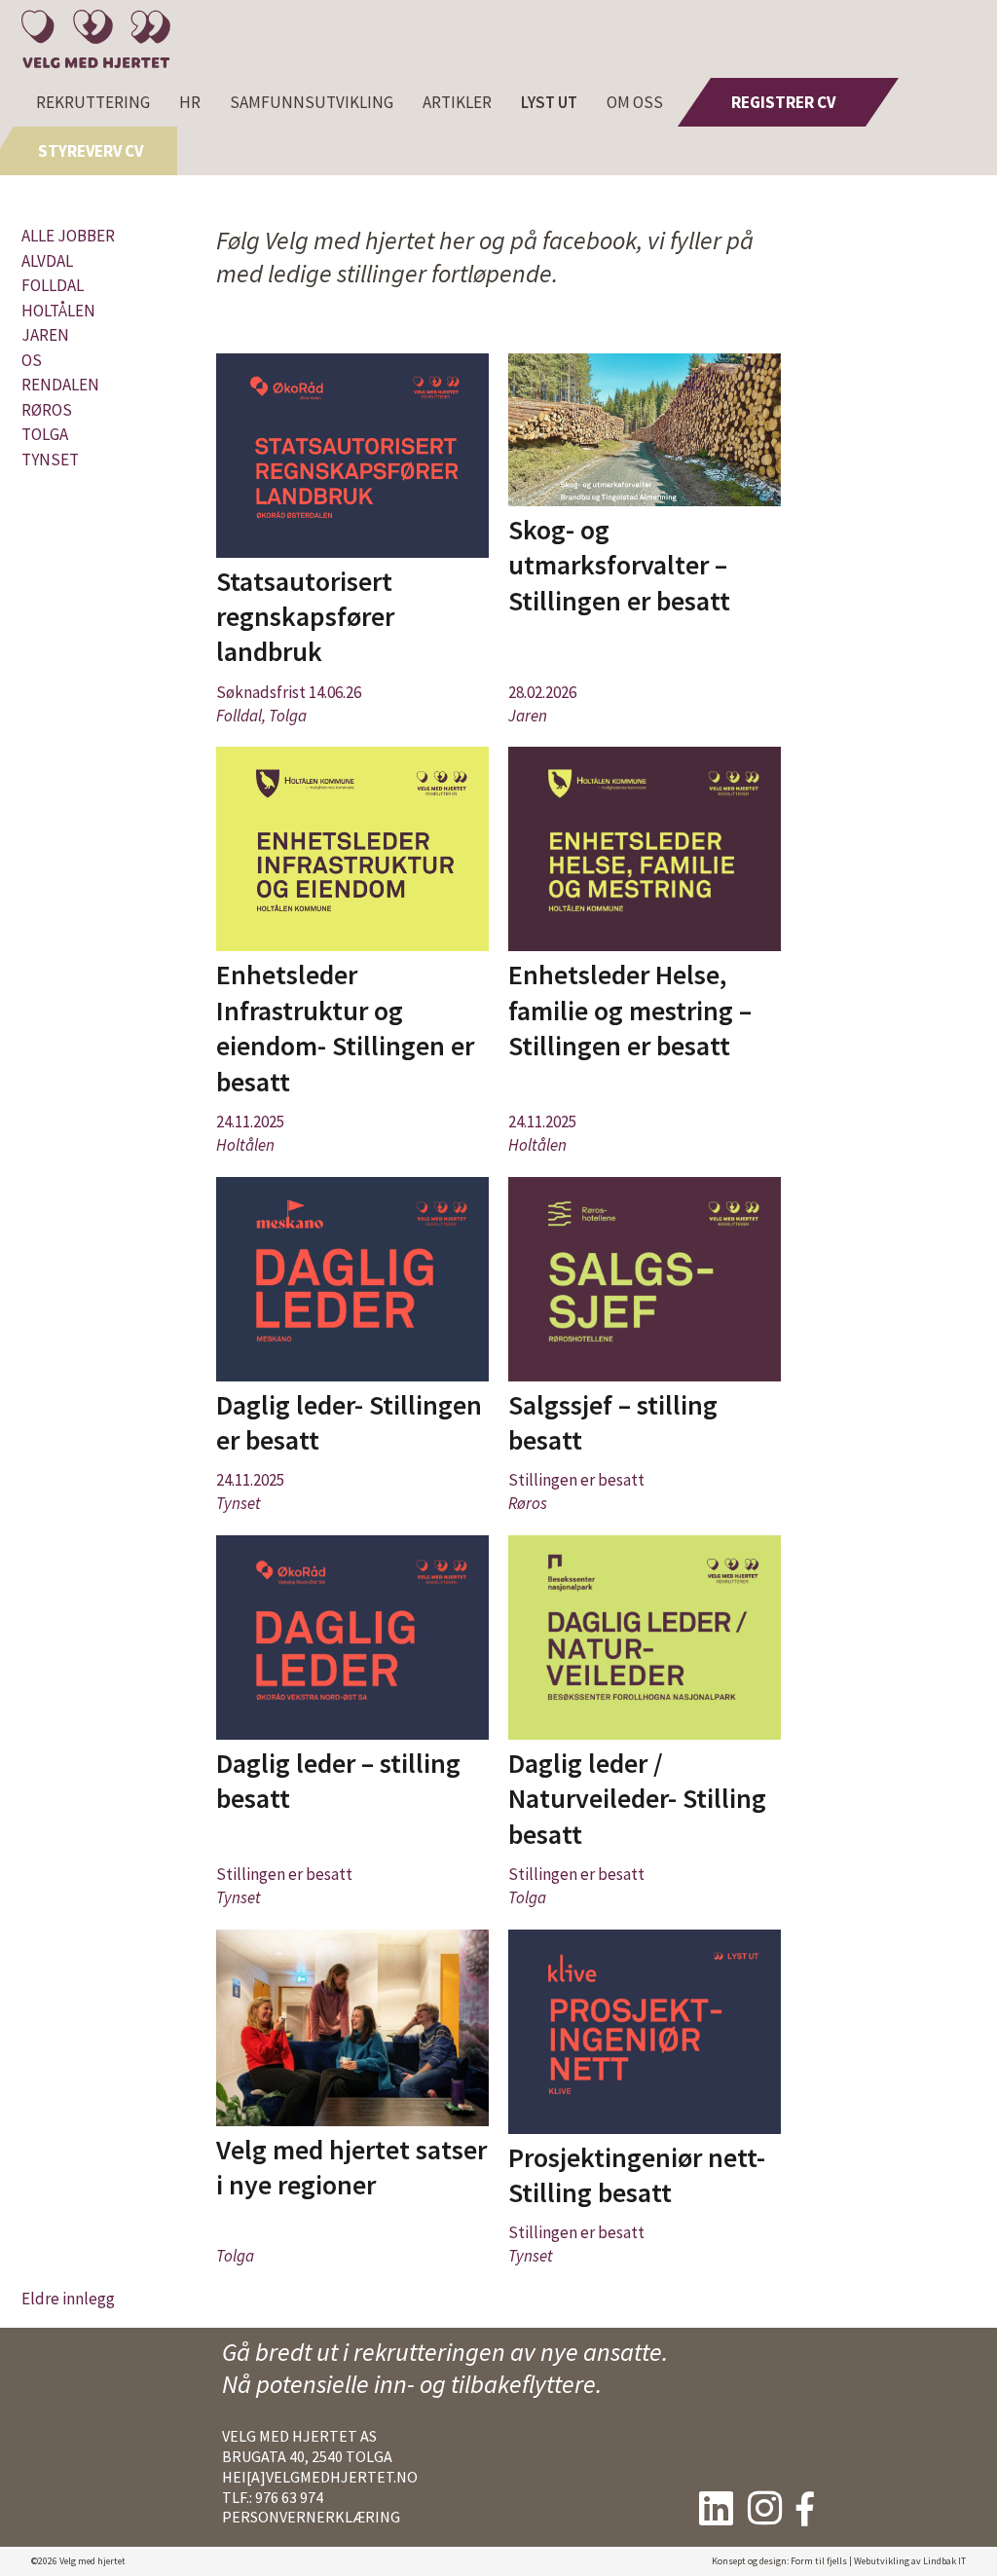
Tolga (45, 434)
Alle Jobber (68, 236)
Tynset (50, 460)
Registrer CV (783, 102)
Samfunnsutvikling (312, 102)
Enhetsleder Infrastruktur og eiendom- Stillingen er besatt (345, 1028)
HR (190, 102)
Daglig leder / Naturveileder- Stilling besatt (637, 1799)
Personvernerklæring (311, 2517)
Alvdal (47, 261)
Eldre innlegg (68, 2299)
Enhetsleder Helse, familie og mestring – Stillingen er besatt (630, 1010)
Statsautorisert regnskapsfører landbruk (305, 617)
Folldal (53, 285)
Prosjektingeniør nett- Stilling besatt (637, 2175)
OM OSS (635, 102)
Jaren (45, 335)
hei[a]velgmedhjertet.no (320, 2477)
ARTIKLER (457, 102)
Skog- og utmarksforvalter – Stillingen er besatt (619, 565)
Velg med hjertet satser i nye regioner (351, 2167)
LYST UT (549, 102)
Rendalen (60, 385)
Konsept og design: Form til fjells (779, 2561)
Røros (47, 410)
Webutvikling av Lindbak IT (910, 2561)
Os (32, 360)
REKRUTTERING (93, 102)
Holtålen (58, 311)
